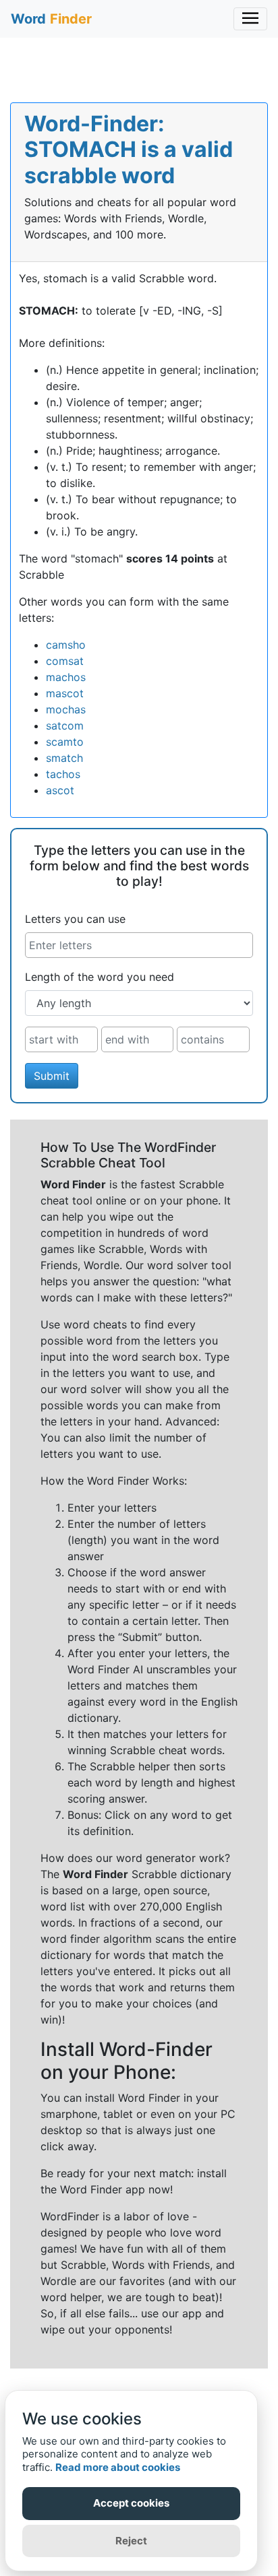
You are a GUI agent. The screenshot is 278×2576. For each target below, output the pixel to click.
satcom (65, 726)
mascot (65, 693)
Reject (131, 2541)
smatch (64, 758)
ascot (60, 790)
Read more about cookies (118, 2467)
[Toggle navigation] (250, 19)
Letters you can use (75, 919)
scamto (65, 742)
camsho (66, 645)
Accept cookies (131, 2503)
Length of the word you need (100, 977)
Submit (52, 1076)
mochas (66, 709)
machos (66, 677)
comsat (65, 661)
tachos (63, 774)
